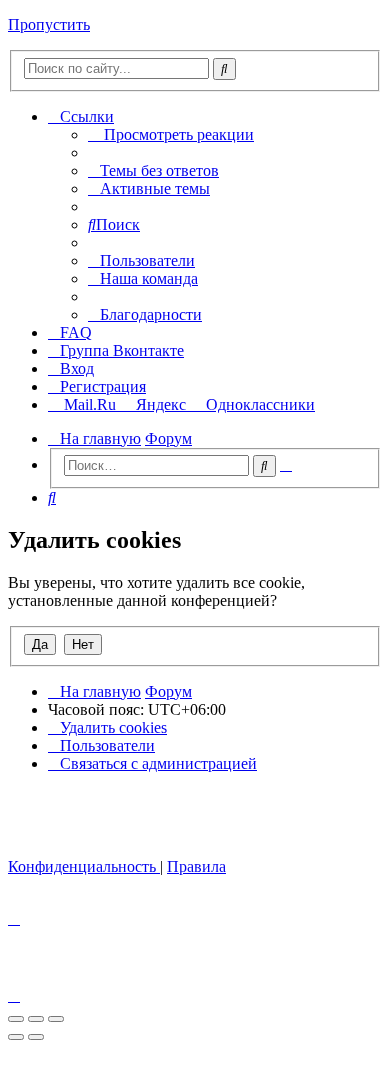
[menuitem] (153, 170)
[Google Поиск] (224, 69)
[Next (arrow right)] (36, 1037)
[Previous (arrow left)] (16, 1037)
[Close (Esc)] (16, 1019)
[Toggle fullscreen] (36, 1019)
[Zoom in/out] (56, 1019)
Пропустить (49, 24)
